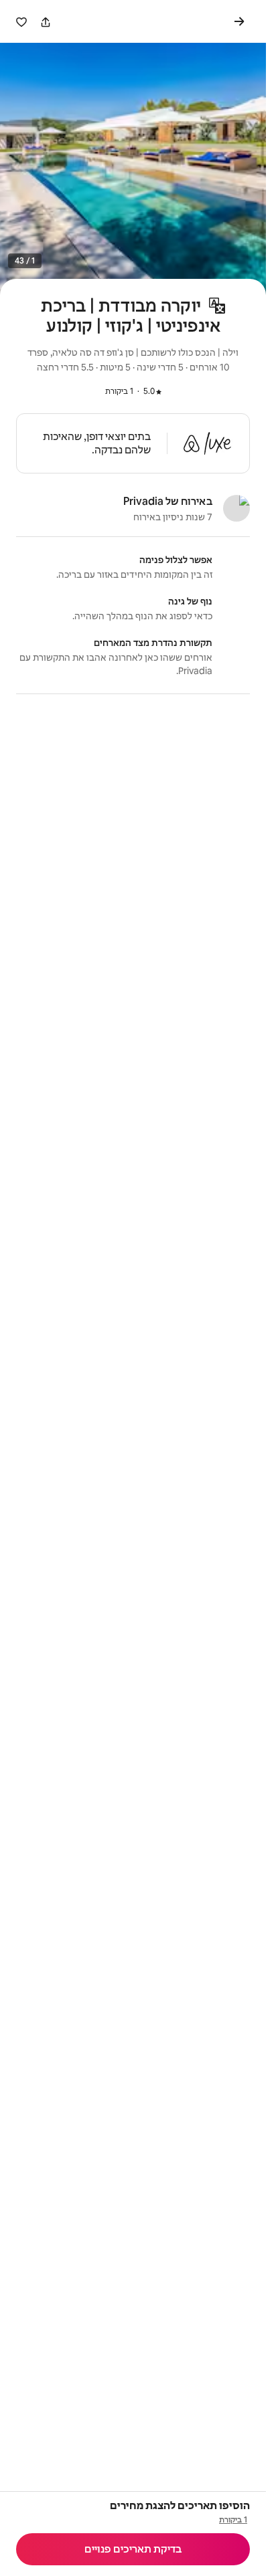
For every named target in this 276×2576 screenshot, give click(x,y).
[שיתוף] (46, 22)
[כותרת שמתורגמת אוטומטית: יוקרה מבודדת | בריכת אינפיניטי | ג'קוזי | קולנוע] (217, 306)
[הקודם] (242, 21)
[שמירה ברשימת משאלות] (21, 22)
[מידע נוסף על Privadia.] (236, 508)
